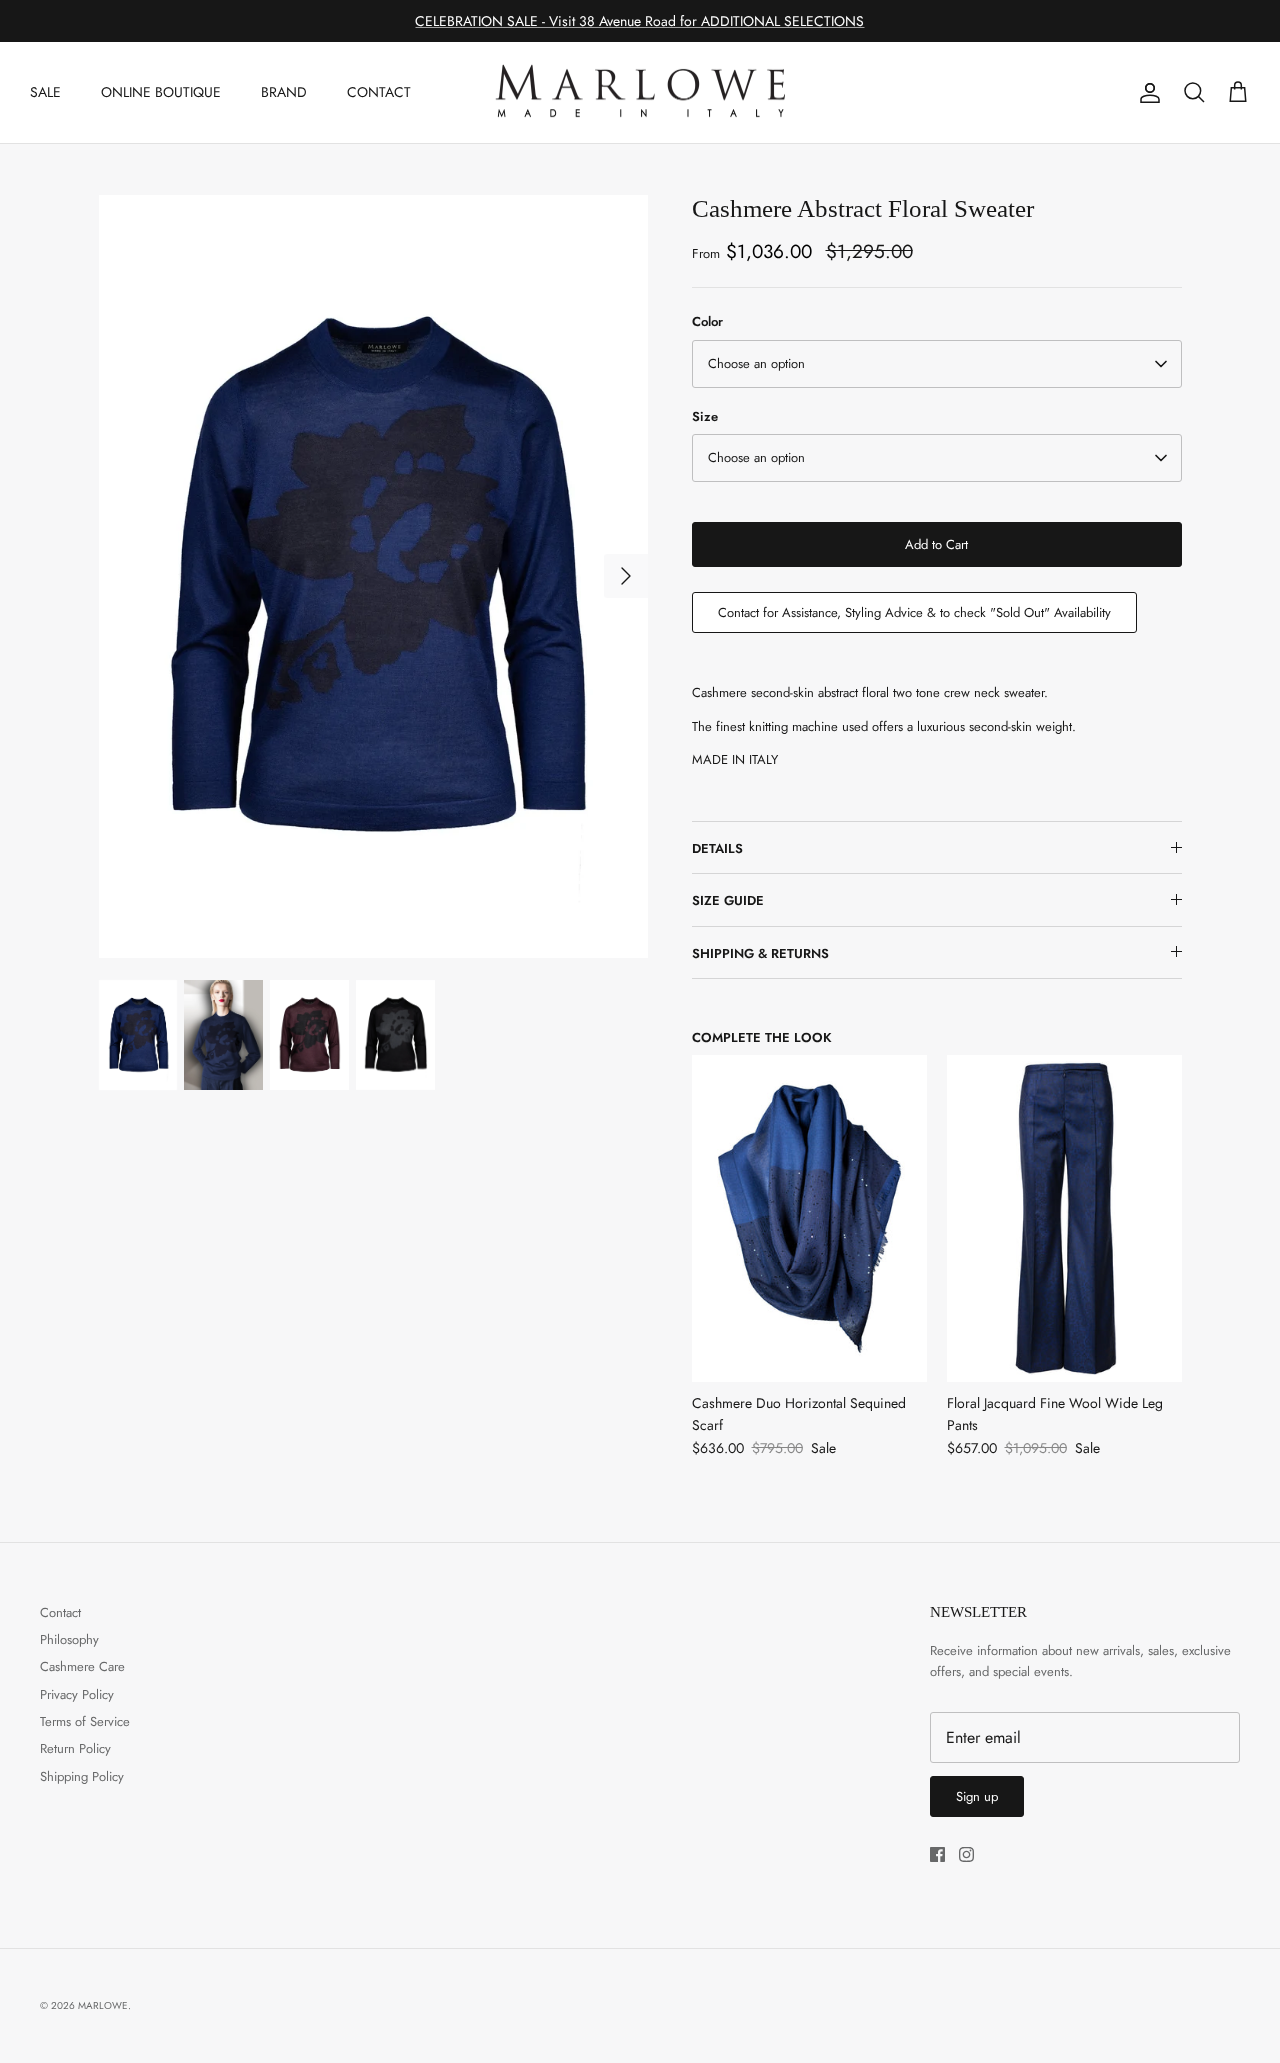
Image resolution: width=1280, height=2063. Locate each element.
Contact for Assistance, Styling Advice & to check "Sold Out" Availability (914, 612)
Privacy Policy (77, 1694)
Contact (60, 1612)
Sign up (977, 1796)
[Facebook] (937, 1854)
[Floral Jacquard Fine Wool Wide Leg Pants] (1064, 1218)
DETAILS (717, 848)
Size (705, 417)
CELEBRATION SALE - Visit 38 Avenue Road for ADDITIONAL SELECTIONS (639, 21)
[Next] (626, 576)
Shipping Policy (82, 1776)
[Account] (1146, 93)
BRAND (284, 92)
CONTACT (379, 92)
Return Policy (75, 1748)
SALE (45, 92)
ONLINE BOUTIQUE (161, 92)
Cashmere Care (82, 1666)
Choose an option (756, 363)
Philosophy (69, 1639)
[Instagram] (966, 1854)
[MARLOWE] (640, 93)
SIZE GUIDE (728, 900)
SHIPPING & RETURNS (760, 953)
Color (707, 322)
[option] (373, 575)
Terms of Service (85, 1721)
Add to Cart (936, 544)
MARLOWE (103, 2005)
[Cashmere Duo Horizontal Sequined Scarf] (809, 1218)
